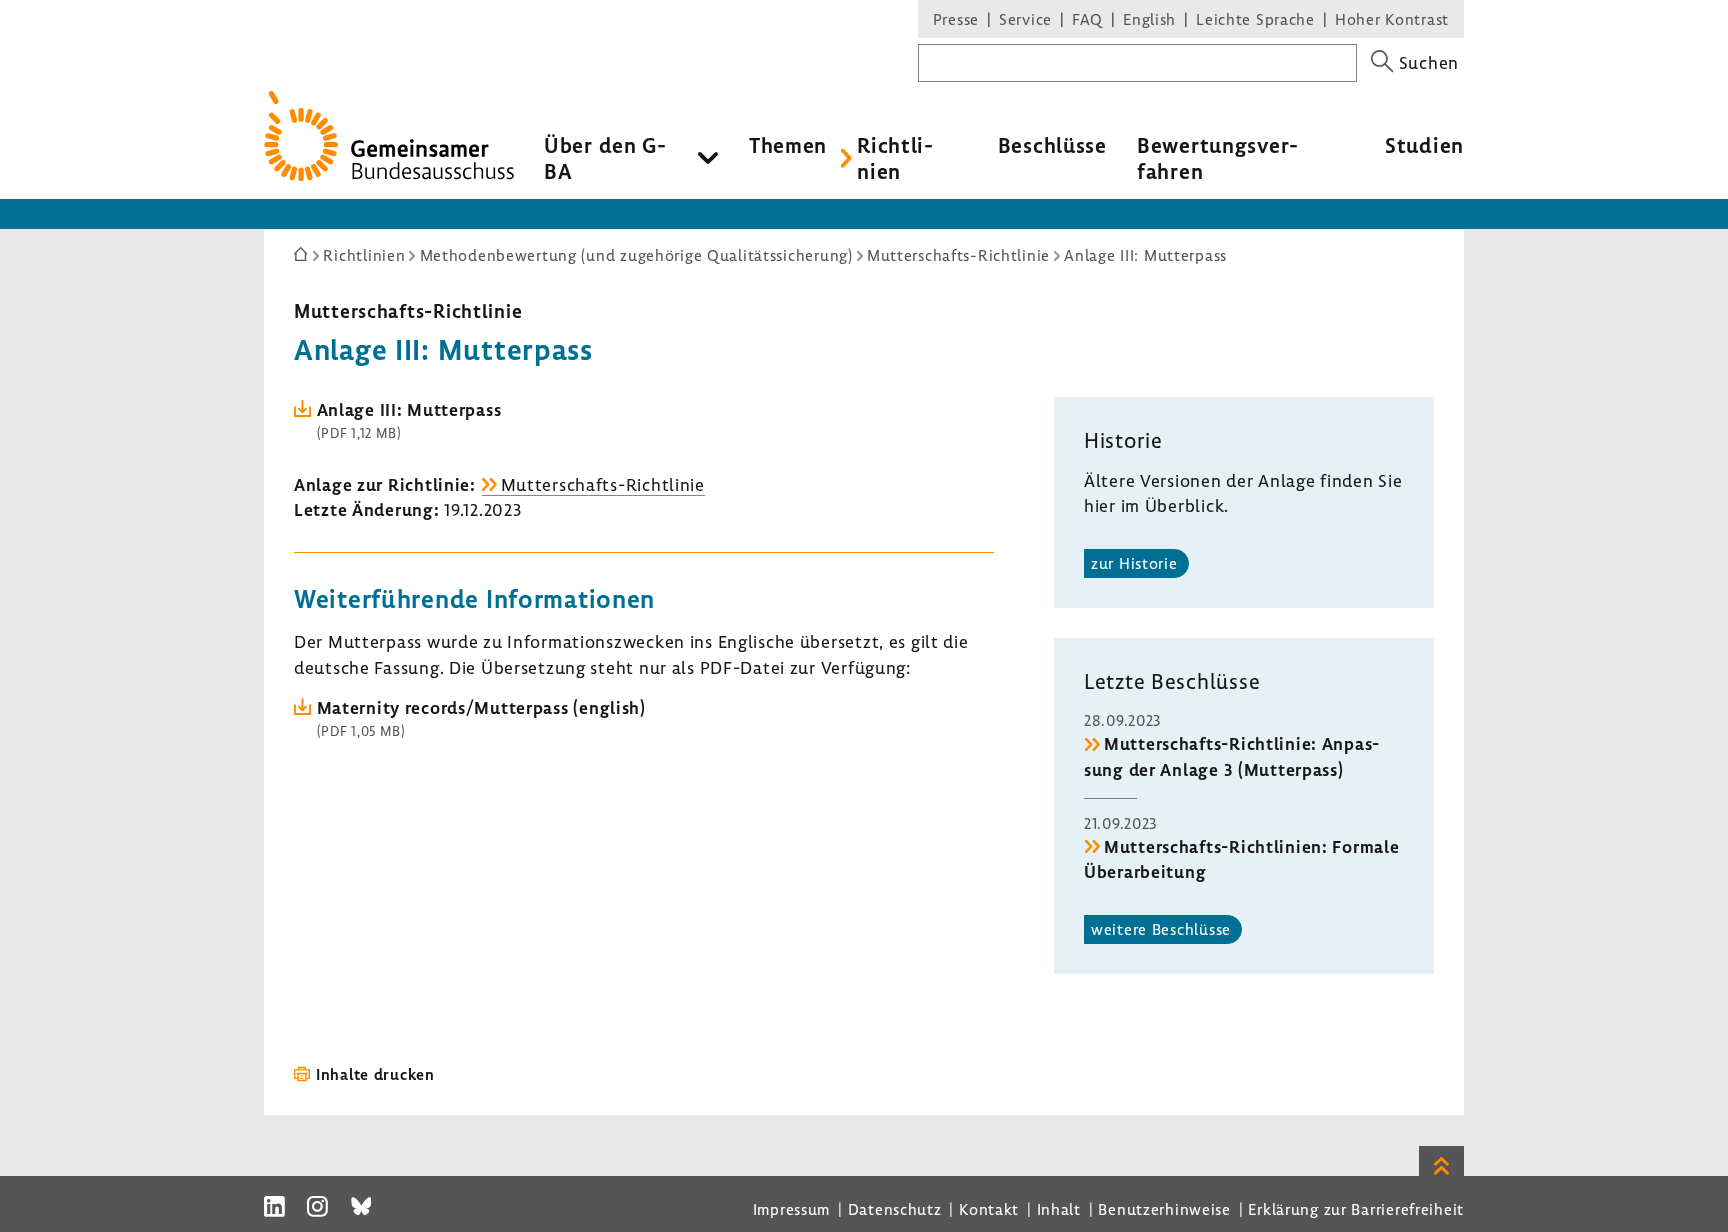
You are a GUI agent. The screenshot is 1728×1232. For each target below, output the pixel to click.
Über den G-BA (605, 158)
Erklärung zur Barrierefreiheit (1356, 1209)
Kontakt (989, 1209)
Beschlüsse (1052, 145)
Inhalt (1059, 1209)
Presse (956, 19)
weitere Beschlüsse (1161, 929)
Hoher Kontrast (1392, 19)
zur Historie (1134, 563)
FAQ (1087, 19)
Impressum (791, 1209)
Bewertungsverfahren (1217, 158)
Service (1025, 19)
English (1149, 19)
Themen (788, 145)
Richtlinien (895, 158)
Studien (1424, 145)
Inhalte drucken (375, 1074)
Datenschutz (895, 1209)
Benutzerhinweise (1164, 1209)
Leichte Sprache (1255, 19)
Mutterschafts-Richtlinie (408, 311)
